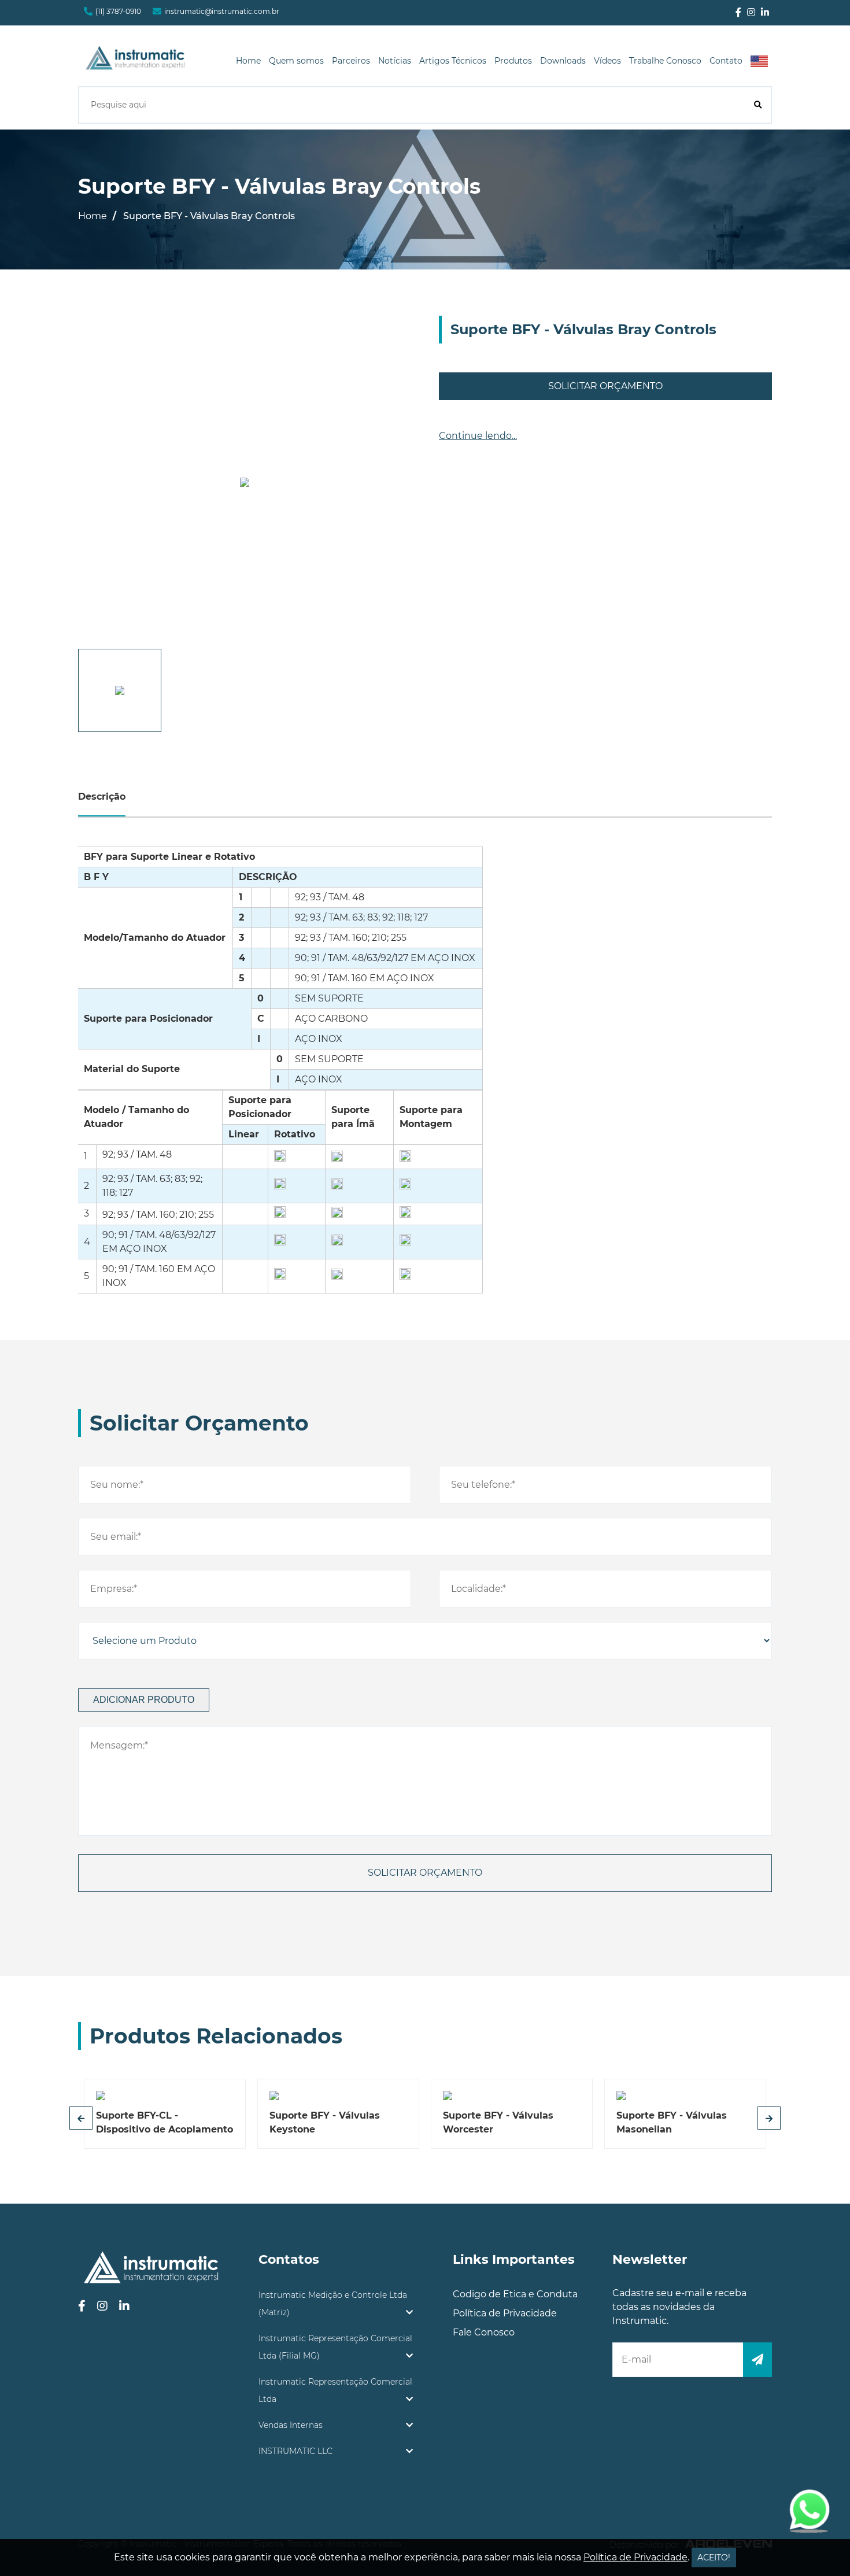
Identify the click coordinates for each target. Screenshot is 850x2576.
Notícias (395, 61)
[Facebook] (738, 13)
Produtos (513, 61)
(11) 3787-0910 (118, 11)
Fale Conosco (484, 2332)
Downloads (563, 61)
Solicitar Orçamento (605, 386)
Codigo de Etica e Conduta (515, 2294)
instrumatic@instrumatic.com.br (222, 11)
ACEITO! (714, 2557)
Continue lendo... (478, 436)
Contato (726, 61)
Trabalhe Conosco (665, 61)
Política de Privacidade (505, 2313)
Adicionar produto (144, 1700)
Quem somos (296, 61)
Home (248, 61)
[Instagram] (751, 13)
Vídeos (607, 61)
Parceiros (351, 61)
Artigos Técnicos (453, 61)
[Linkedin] (765, 13)
